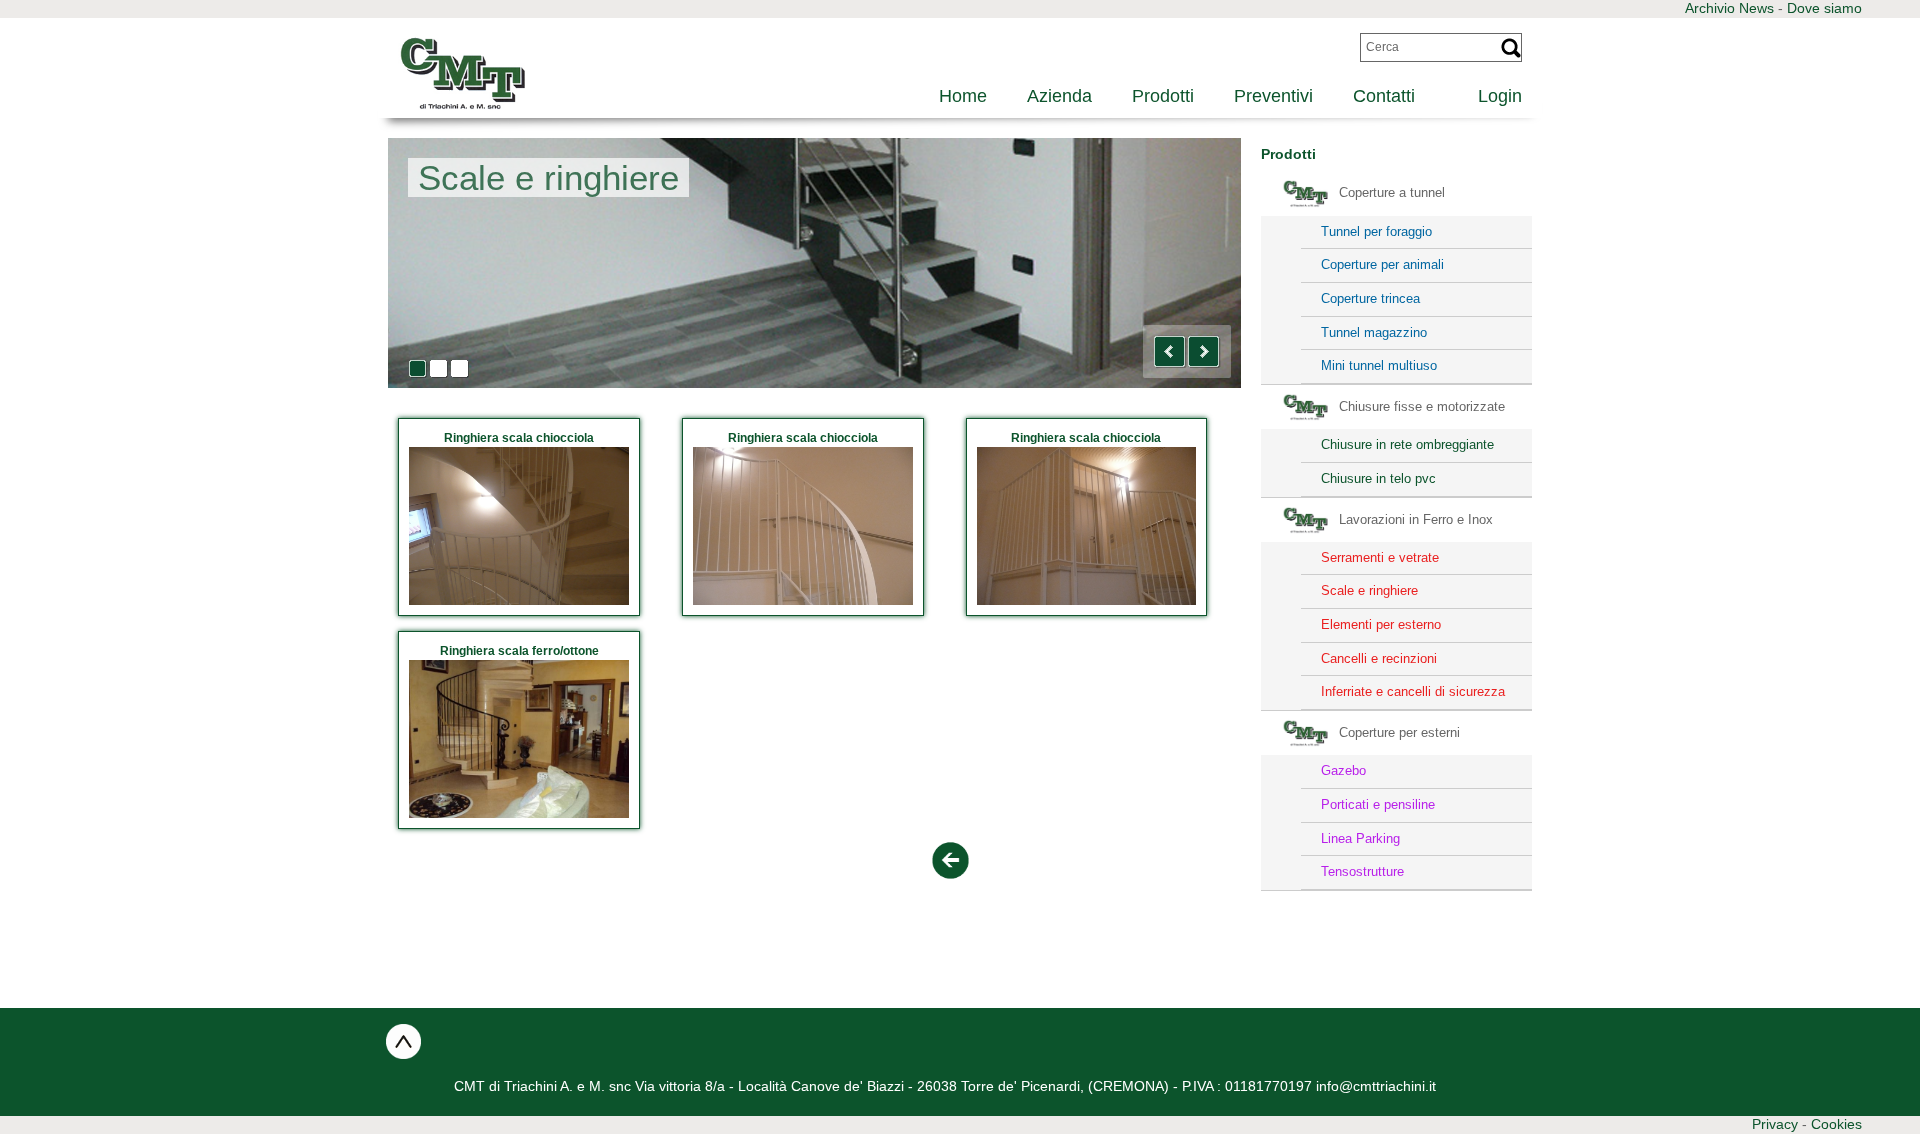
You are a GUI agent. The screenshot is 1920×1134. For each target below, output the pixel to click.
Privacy (1775, 1124)
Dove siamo (1824, 8)
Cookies (1836, 1124)
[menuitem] (1488, 93)
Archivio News (1729, 8)
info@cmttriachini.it (1376, 1086)
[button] (1170, 351)
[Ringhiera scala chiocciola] (519, 526)
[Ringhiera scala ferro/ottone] (519, 739)
